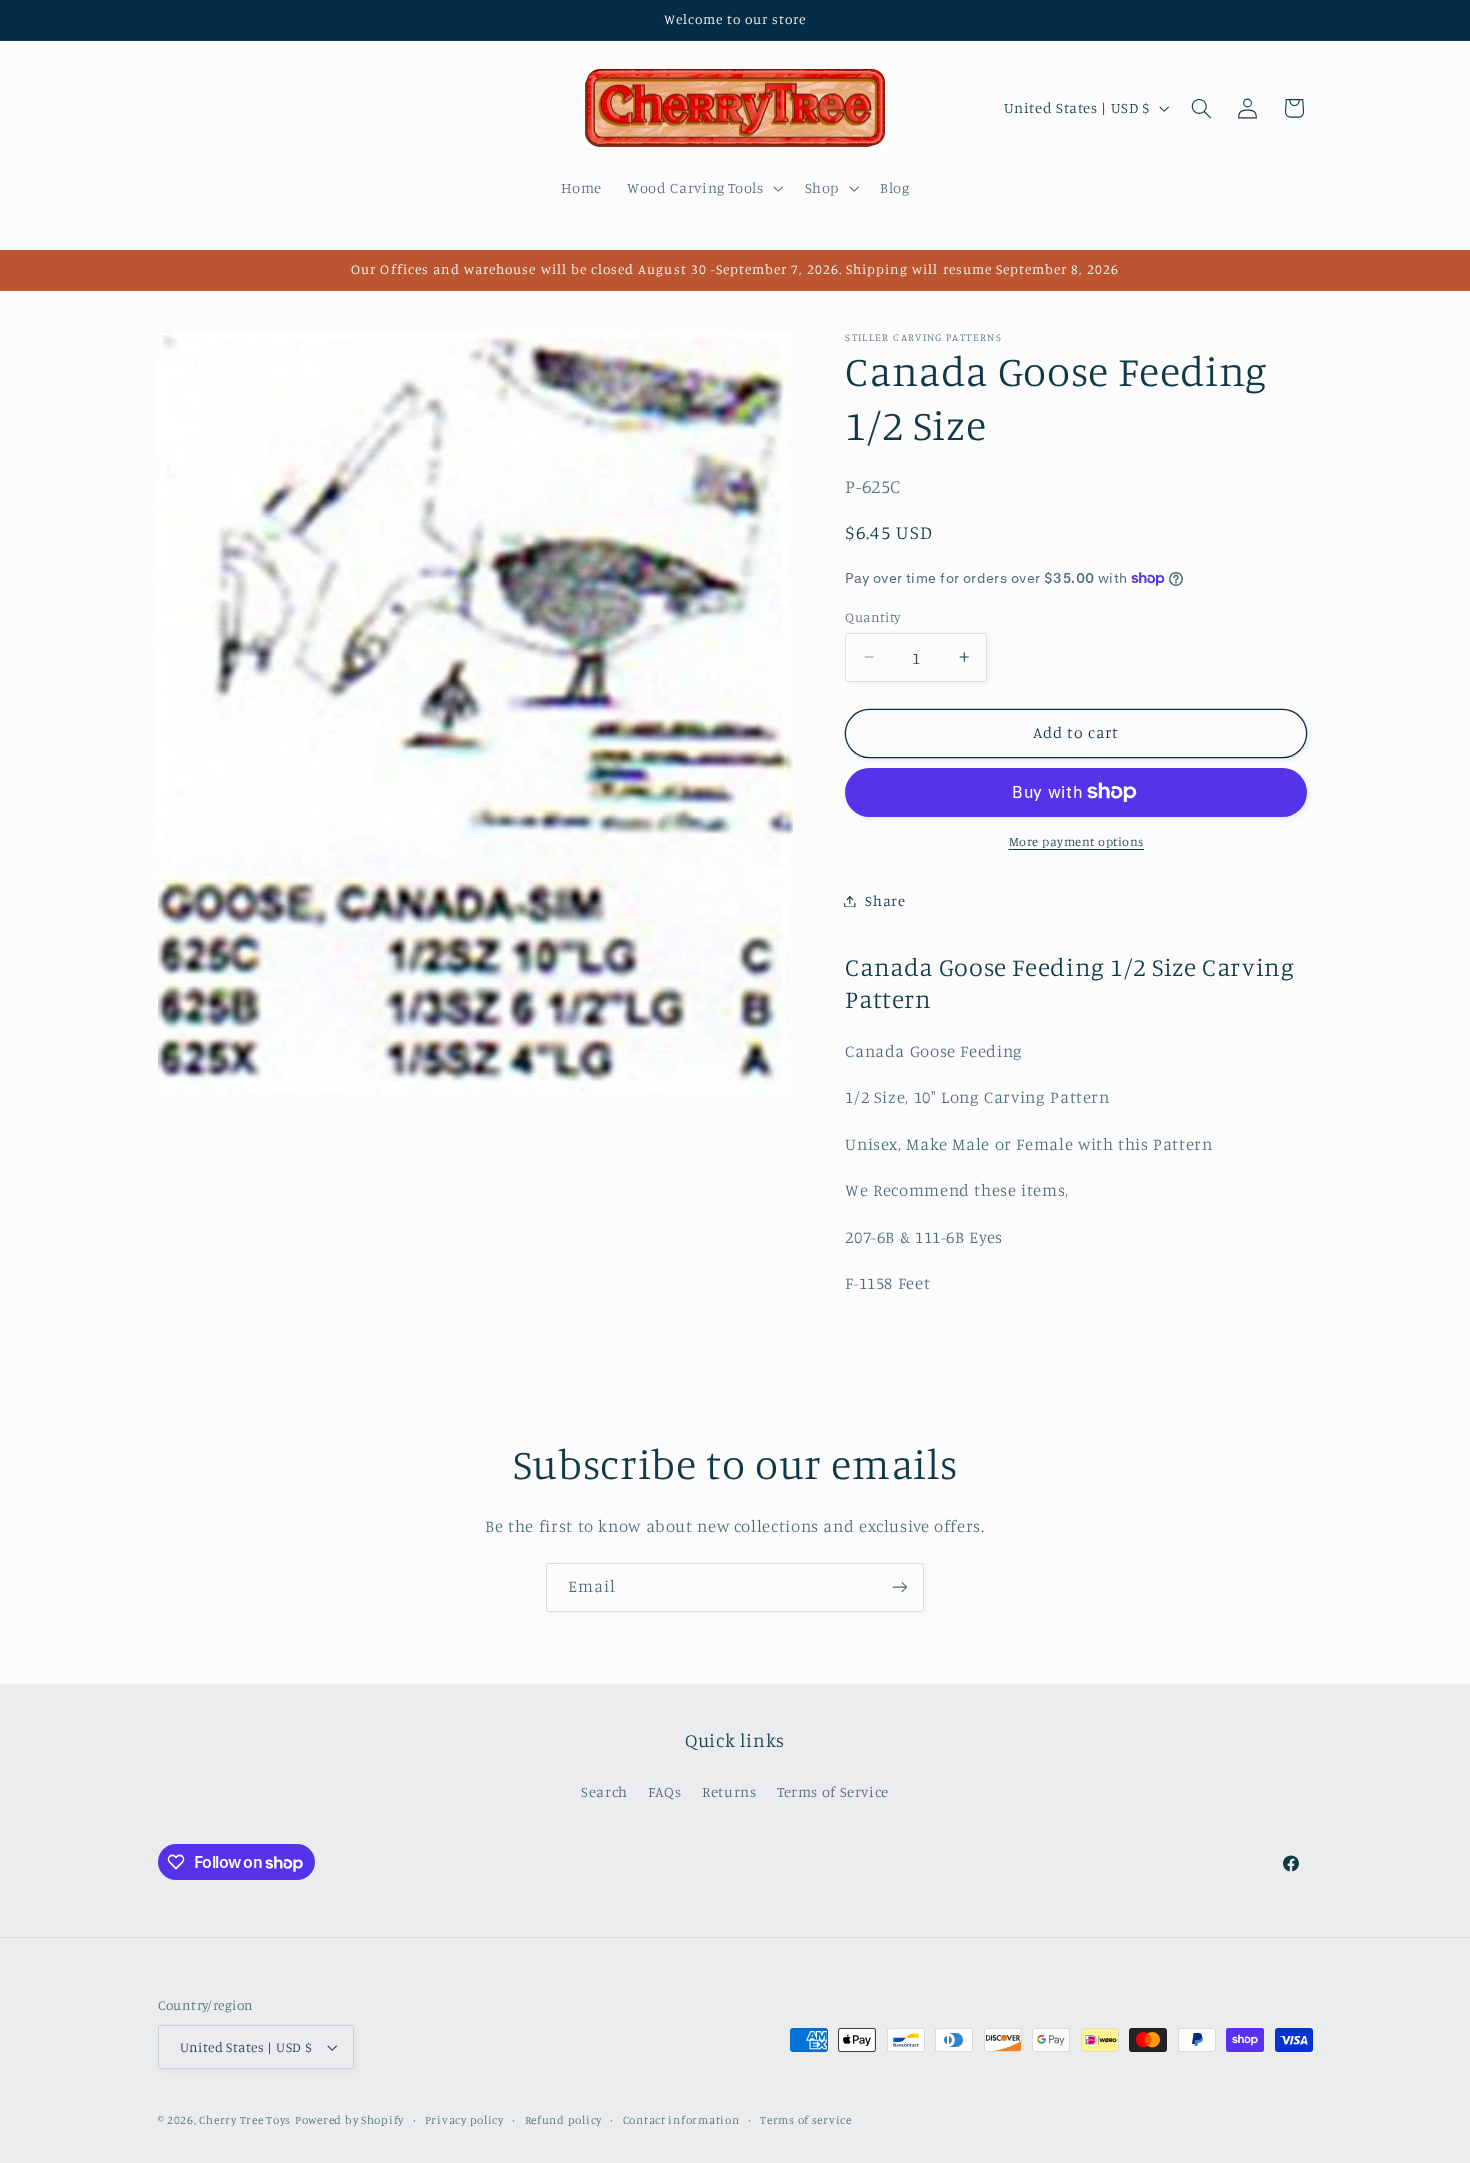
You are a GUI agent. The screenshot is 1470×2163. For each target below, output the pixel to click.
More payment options (1077, 841)
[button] (703, 188)
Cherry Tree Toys (245, 2120)
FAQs (665, 1791)
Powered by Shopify (349, 2120)
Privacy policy (464, 2120)
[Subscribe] (900, 1587)
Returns (729, 1791)
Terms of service (806, 2120)
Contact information (681, 2120)
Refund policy (564, 2120)
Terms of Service (833, 1791)
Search (604, 1791)
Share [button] (885, 900)
